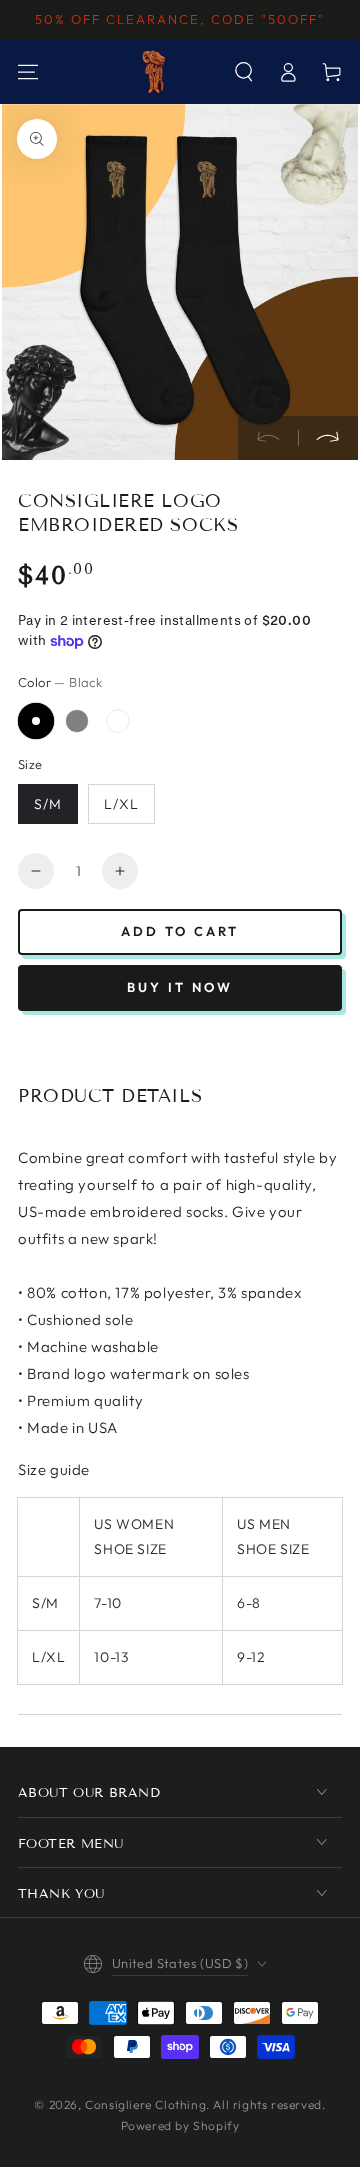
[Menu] (28, 72)
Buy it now (180, 987)
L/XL (121, 804)
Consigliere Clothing (145, 2104)
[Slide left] (268, 438)
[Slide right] (328, 438)
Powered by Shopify (180, 2125)
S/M (48, 804)
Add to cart (180, 931)
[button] (244, 72)
